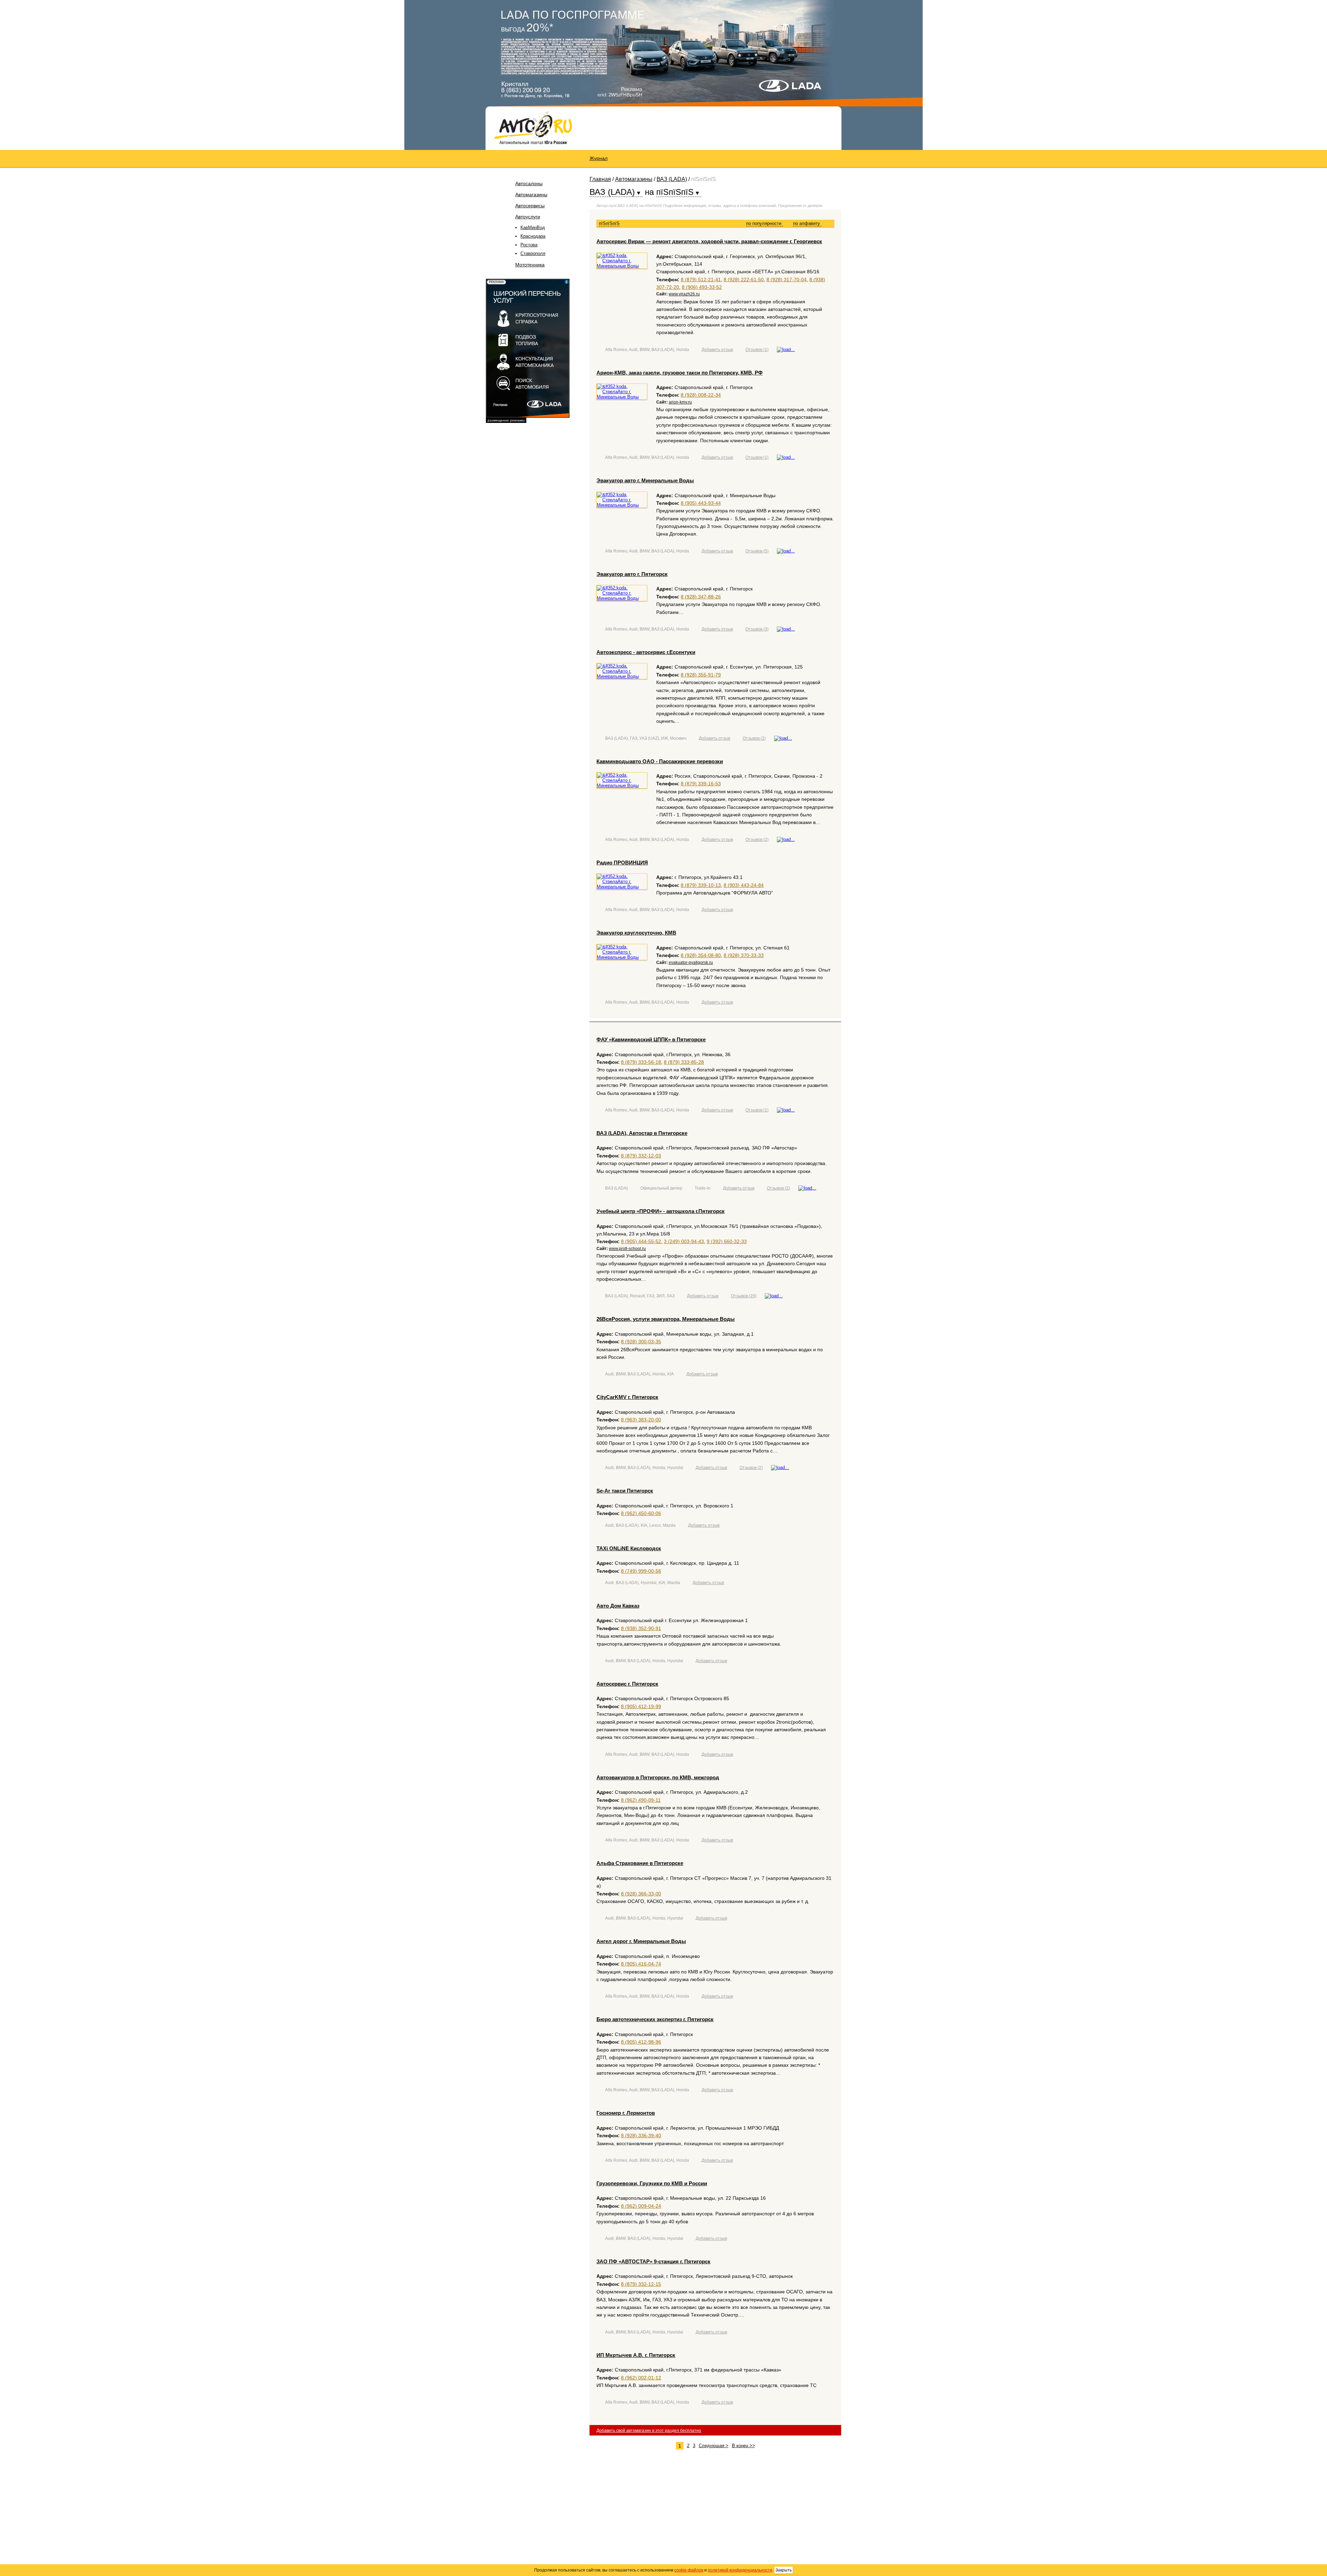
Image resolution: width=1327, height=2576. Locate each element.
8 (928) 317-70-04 (787, 280)
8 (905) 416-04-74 (641, 1964)
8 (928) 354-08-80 (701, 955)
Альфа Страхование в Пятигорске (640, 1863)
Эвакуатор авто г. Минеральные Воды (645, 480)
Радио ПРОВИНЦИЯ (622, 863)
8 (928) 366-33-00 (641, 1894)
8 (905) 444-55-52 (641, 1241)
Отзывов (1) (757, 350)
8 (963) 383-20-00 (641, 1420)
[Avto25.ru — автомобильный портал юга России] (533, 127)
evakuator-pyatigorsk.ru (691, 963)
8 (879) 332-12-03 (641, 1156)
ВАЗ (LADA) (672, 179)
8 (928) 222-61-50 (744, 280)
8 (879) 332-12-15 (641, 2284)
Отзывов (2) (754, 738)
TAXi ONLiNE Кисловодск (629, 1548)
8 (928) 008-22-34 (701, 395)
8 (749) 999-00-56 (641, 1571)
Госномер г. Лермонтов (626, 2113)
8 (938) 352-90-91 (641, 1628)
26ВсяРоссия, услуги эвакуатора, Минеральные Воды (666, 1319)
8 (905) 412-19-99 (641, 1706)
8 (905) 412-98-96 (641, 2042)
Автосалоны (529, 183)
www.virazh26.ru (684, 294)
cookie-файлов (689, 2570)
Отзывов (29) (744, 1296)
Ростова (529, 245)
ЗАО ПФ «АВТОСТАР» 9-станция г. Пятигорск (653, 2261)
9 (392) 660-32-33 (727, 1241)
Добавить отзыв (717, 350)
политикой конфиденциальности (740, 2570)
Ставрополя (533, 253)
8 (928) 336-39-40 (641, 2135)
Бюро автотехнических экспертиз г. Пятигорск (655, 2019)
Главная (600, 179)
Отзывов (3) (757, 629)
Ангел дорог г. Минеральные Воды (641, 1941)
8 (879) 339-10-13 (701, 885)
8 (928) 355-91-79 (701, 675)
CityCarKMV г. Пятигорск (627, 1397)
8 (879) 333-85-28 (684, 1062)
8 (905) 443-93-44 (701, 503)
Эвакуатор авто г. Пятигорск (632, 574)
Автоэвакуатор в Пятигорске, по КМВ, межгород (658, 1777)
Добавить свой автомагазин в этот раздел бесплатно (649, 2431)
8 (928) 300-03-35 (641, 1342)
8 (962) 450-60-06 (641, 1513)
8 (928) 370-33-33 (744, 955)
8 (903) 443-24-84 (744, 885)
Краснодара (533, 236)
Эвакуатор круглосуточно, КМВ (636, 933)
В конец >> (744, 2446)
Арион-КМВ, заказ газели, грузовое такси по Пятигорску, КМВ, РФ (680, 373)
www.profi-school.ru (627, 1249)
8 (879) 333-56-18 (641, 1062)
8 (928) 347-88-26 (701, 597)
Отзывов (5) (757, 551)
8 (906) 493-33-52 (702, 287)
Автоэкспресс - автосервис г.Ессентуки (646, 652)
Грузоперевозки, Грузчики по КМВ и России (652, 2183)
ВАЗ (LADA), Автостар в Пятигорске (642, 1133)
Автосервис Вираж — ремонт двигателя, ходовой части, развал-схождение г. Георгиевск (709, 241)
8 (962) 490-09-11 (641, 1800)
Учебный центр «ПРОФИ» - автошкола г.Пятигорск (661, 1211)
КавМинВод (533, 228)
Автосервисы (530, 206)
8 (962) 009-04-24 (641, 2206)
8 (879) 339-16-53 (701, 784)
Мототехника (530, 265)
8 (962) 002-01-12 (641, 2378)
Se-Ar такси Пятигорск (625, 1491)
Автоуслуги (528, 217)
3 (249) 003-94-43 (684, 1241)
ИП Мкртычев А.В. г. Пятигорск (636, 2355)
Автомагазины (531, 195)
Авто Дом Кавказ (618, 1606)
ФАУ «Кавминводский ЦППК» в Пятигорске (651, 1039)
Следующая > (714, 2446)
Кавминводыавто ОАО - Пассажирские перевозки (660, 761)
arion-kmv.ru (680, 402)
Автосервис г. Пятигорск (627, 1684)
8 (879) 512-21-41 (701, 280)
